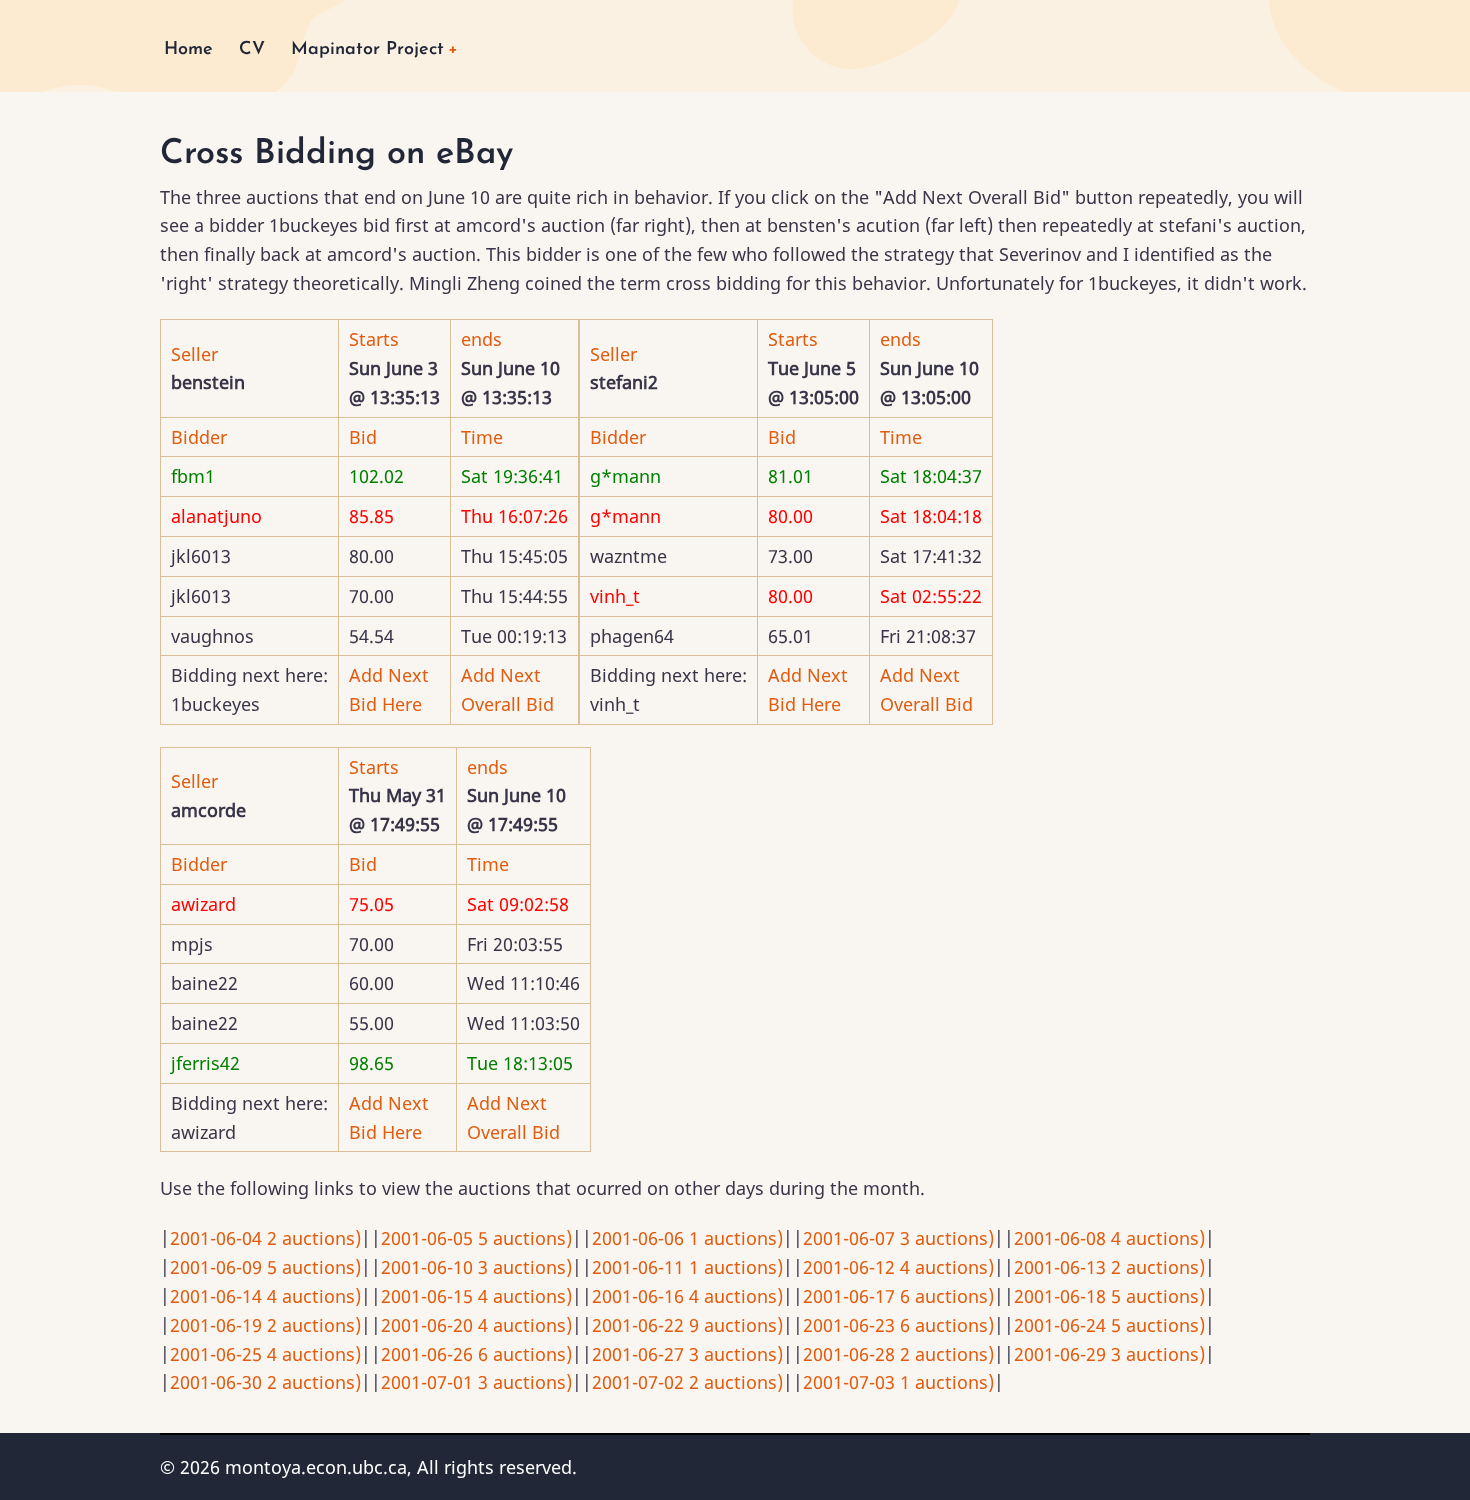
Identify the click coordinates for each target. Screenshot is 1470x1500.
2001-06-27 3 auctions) (687, 1354)
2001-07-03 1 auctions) (898, 1382)
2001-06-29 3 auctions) (1109, 1354)
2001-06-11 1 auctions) (687, 1267)
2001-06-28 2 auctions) (898, 1354)
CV (252, 50)
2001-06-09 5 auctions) (265, 1267)
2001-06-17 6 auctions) (898, 1296)
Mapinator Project (367, 50)
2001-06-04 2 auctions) (265, 1238)
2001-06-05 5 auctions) (476, 1238)
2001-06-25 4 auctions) (265, 1354)
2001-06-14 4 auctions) (265, 1296)
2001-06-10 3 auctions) (476, 1267)
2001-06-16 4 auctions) (687, 1296)
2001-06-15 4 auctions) (476, 1296)
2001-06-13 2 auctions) (1109, 1267)
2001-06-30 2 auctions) (265, 1382)
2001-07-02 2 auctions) (687, 1382)
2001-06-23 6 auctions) (898, 1325)
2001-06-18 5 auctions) (1109, 1296)
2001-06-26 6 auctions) (476, 1354)
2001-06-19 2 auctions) (265, 1325)
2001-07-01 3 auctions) (476, 1382)
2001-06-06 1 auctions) (687, 1238)
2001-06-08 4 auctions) (1109, 1238)
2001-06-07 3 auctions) (898, 1238)
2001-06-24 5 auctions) (1109, 1325)
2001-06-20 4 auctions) (476, 1325)
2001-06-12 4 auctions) (898, 1267)
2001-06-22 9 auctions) (687, 1325)
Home (188, 50)
